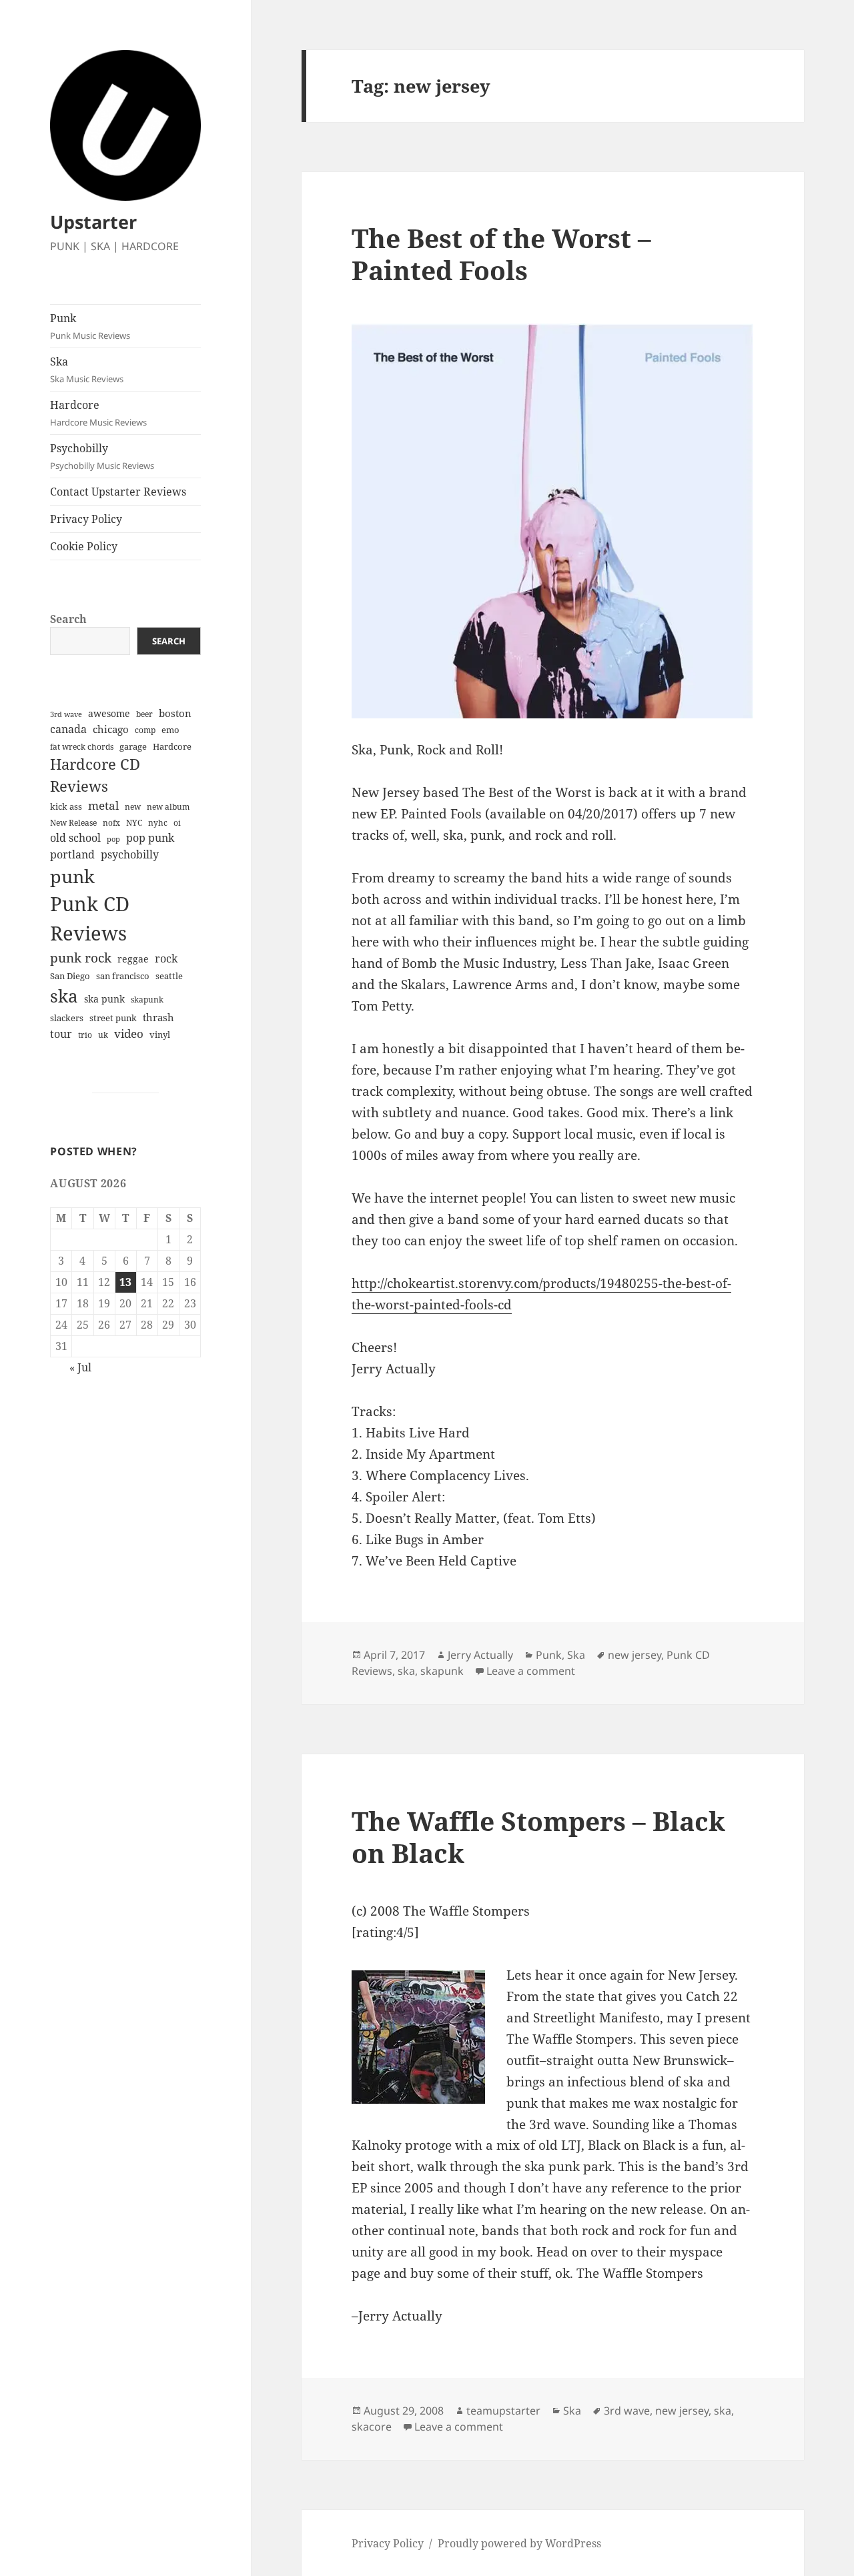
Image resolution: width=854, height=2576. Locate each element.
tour (61, 1034)
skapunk (147, 1000)
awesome (109, 713)
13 (125, 1282)
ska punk (104, 999)
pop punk (150, 838)
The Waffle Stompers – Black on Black (538, 1837)
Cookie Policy (84, 546)
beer (144, 714)
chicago (111, 729)
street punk (113, 1018)
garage (133, 747)
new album (168, 807)
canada (68, 729)
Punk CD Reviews (90, 918)
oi (177, 823)
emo (170, 730)
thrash (158, 1017)
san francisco (123, 976)
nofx (111, 823)
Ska (87, 370)
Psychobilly (102, 456)
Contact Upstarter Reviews (118, 492)
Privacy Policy (86, 519)
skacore (372, 2427)
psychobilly (130, 854)
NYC (134, 823)
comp (145, 730)
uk (103, 1035)
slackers (67, 1018)
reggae (133, 959)
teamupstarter (503, 2411)
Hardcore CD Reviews (95, 775)
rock (166, 958)
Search (68, 619)
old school (75, 838)
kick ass (66, 807)
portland (72, 854)
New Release (73, 823)
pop (113, 839)
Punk (90, 326)
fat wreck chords (82, 747)
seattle (169, 976)
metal (103, 805)
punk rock (81, 957)
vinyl (160, 1035)
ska (64, 996)
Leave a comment (531, 1671)
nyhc (158, 823)
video (129, 1034)
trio (85, 1035)
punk (72, 876)
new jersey (634, 1655)
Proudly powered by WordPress (519, 2543)
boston (175, 713)
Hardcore (98, 413)
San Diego (70, 976)
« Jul (80, 1367)
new (133, 807)
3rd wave (66, 714)
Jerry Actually (480, 1655)
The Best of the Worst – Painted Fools (501, 254)
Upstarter (93, 222)
